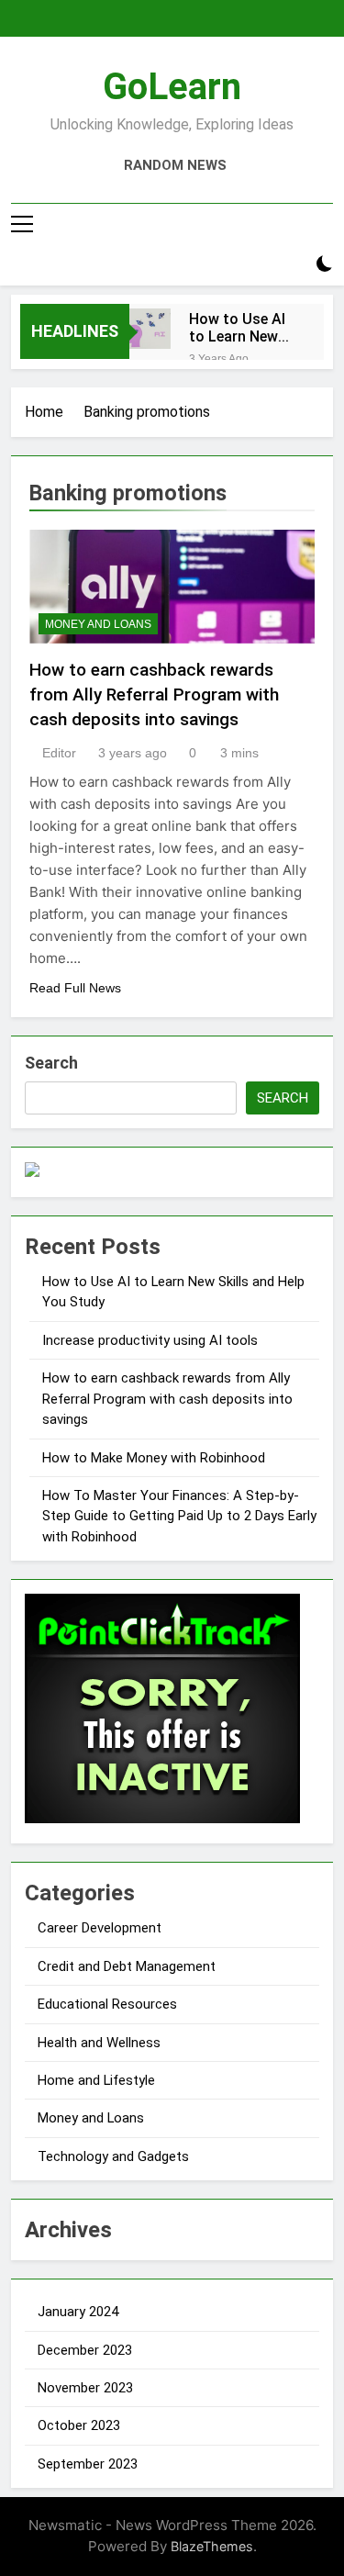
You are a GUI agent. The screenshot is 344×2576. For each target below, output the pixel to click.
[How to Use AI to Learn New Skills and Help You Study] (150, 329)
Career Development (100, 1928)
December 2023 (85, 2350)
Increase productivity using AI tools (150, 1340)
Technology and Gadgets (113, 2156)
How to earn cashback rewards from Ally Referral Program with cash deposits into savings (154, 694)
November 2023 (85, 2388)
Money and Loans (98, 624)
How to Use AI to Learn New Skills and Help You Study (238, 328)
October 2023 (79, 2425)
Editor (59, 753)
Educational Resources (107, 2004)
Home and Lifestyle (96, 2080)
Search (51, 1063)
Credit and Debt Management (127, 1966)
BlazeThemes (212, 2546)
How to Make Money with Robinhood (154, 1458)
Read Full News (75, 988)
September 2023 (88, 2464)
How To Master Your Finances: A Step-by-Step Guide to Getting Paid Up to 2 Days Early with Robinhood (179, 1516)
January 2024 (78, 2312)
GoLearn (172, 87)
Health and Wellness (99, 2043)
